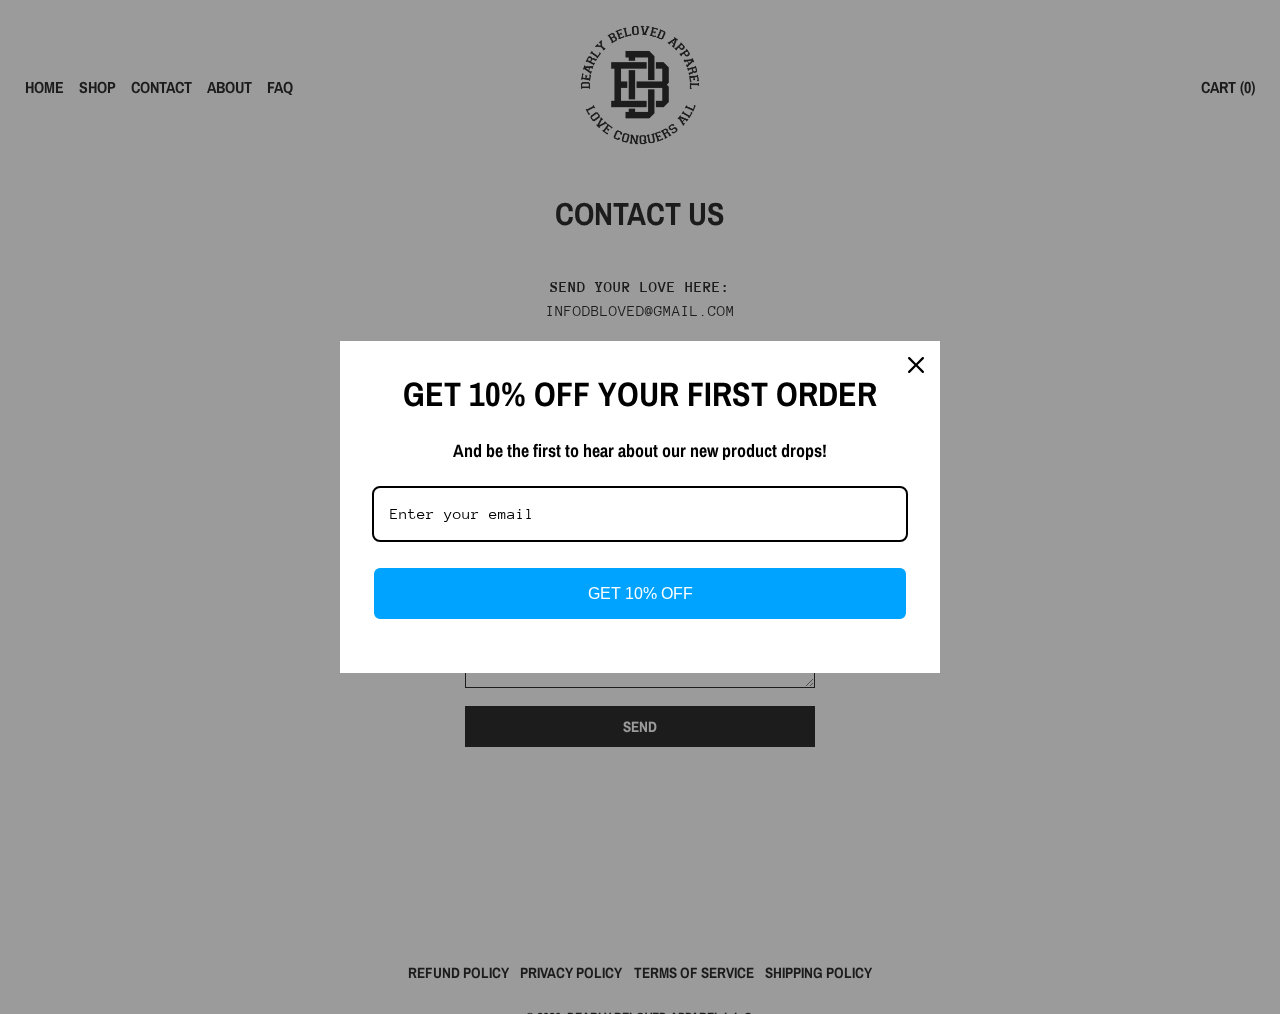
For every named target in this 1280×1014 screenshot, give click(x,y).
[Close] (916, 365)
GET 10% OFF (640, 593)
